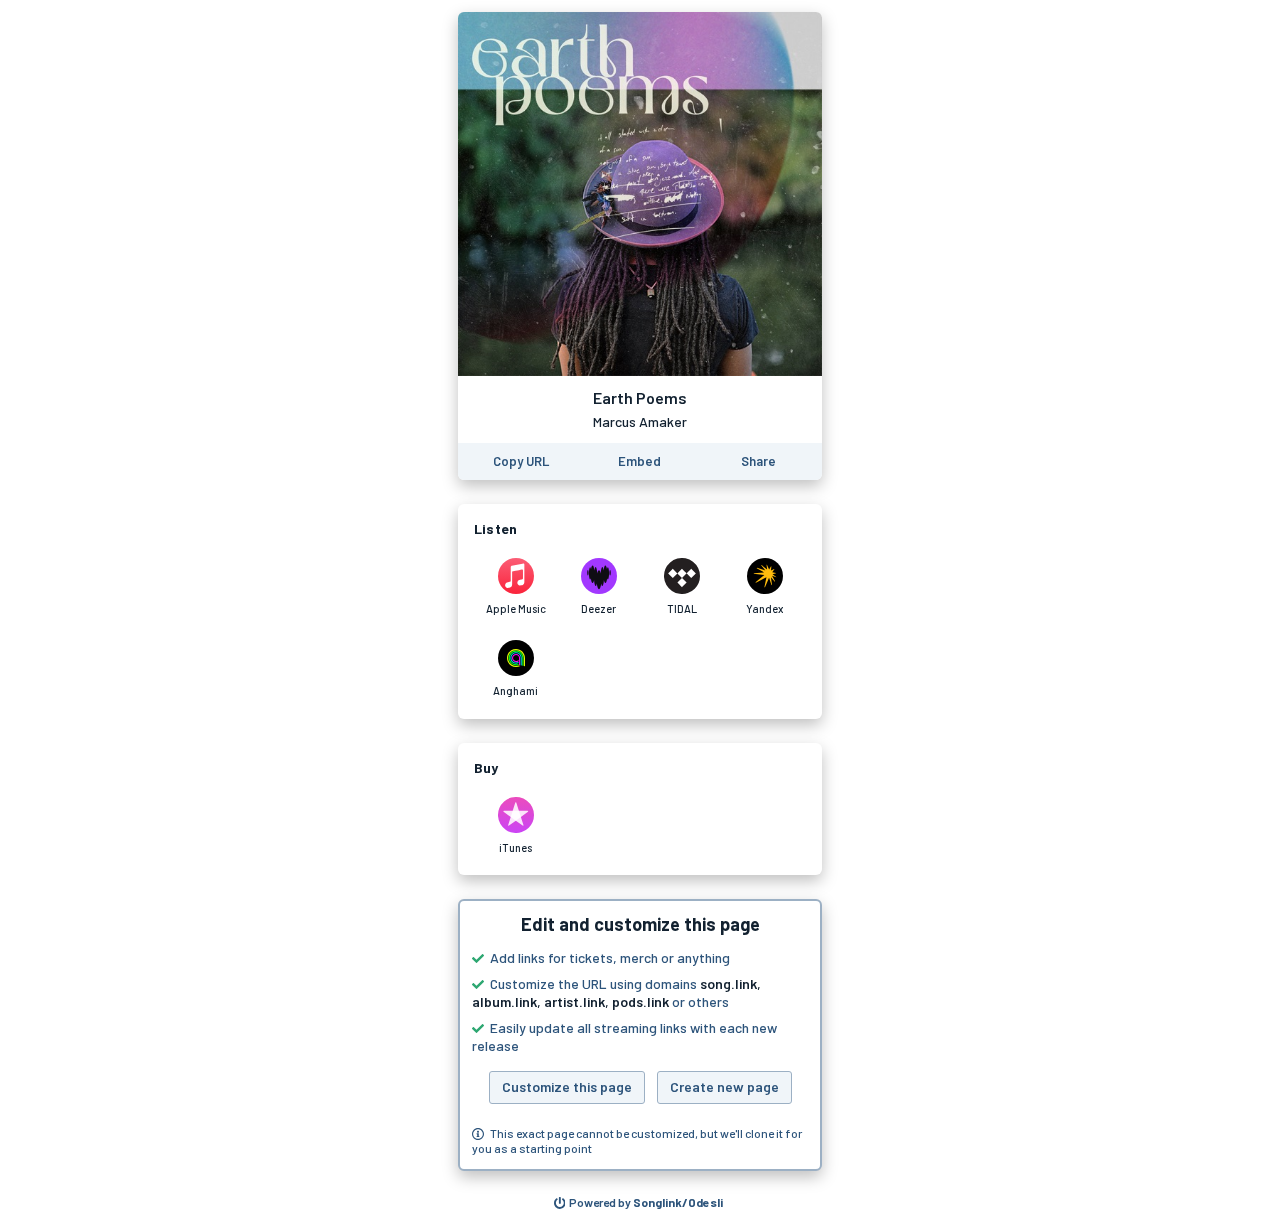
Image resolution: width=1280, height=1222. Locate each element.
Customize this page (567, 1086)
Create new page (724, 1086)
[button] (640, 1035)
